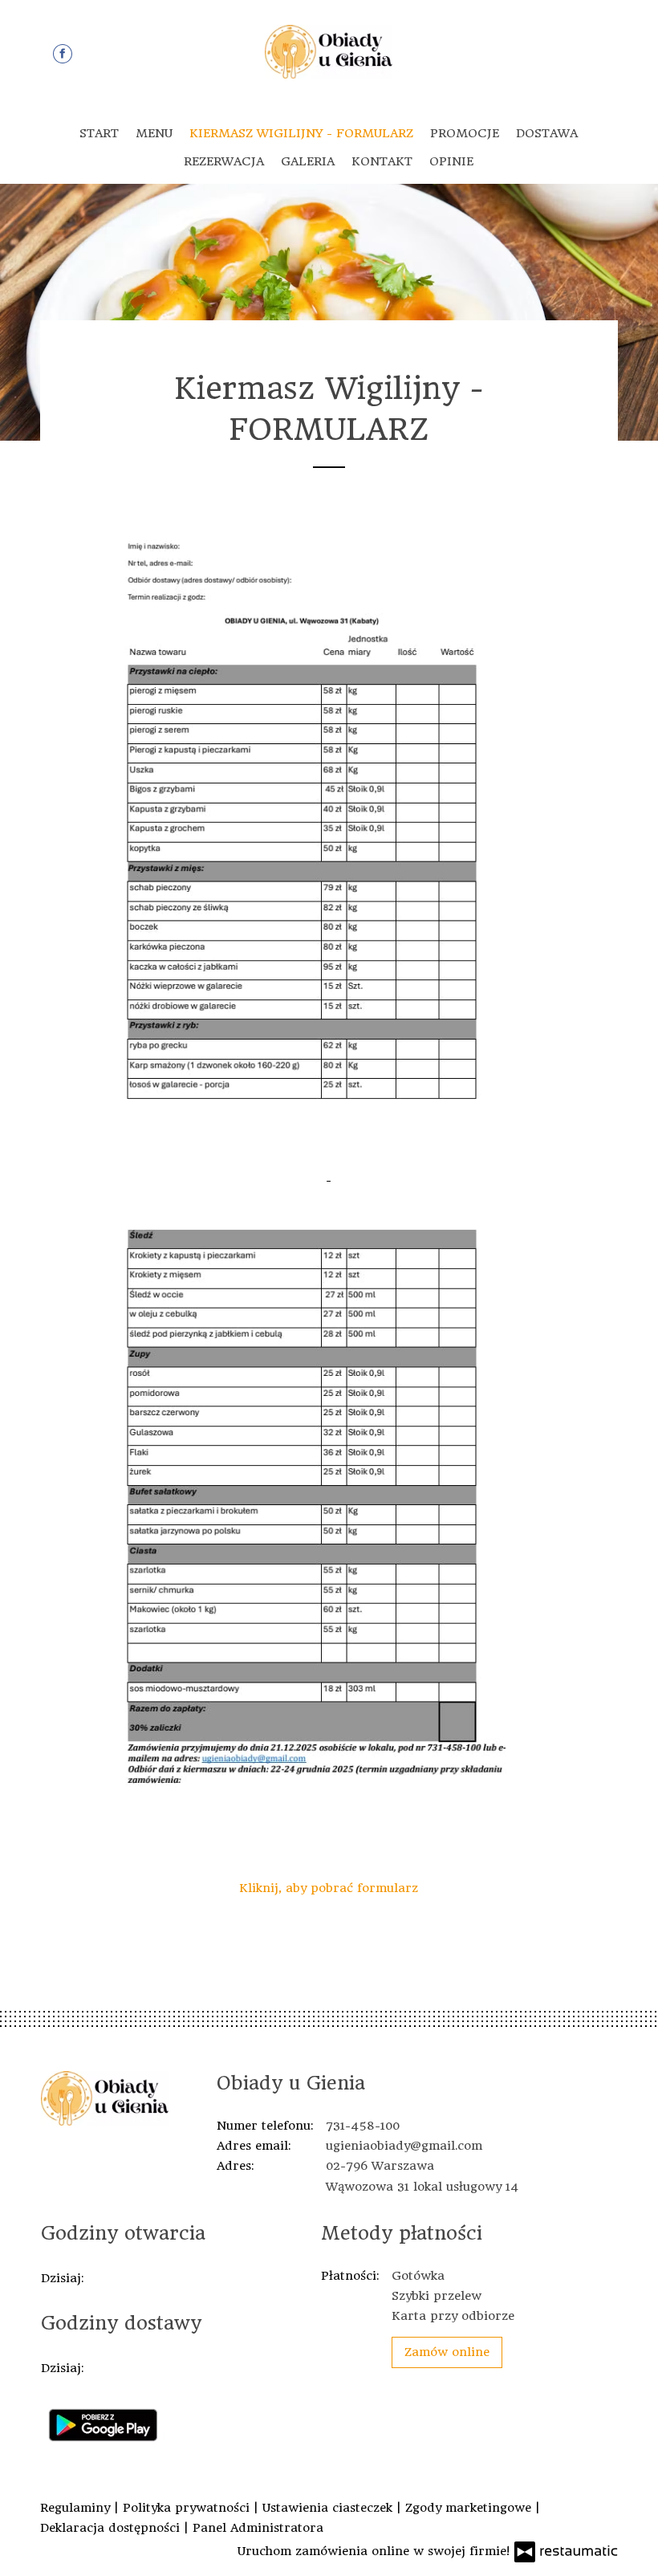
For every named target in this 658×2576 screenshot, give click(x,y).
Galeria (308, 161)
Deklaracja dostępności (112, 2528)
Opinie (451, 161)
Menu (154, 133)
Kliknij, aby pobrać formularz (329, 1888)
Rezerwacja (224, 161)
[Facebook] (63, 54)
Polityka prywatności (188, 2508)
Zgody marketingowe (470, 2508)
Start (99, 133)
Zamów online (447, 2352)
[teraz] (101, 2279)
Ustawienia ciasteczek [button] (329, 2508)
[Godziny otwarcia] (125, 2279)
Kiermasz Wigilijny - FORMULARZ (301, 133)
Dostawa (547, 133)
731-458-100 (363, 2126)
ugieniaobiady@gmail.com (404, 2146)
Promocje (465, 133)
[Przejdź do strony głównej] (329, 52)
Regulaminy (77, 2508)
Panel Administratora (258, 2528)
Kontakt (382, 161)
